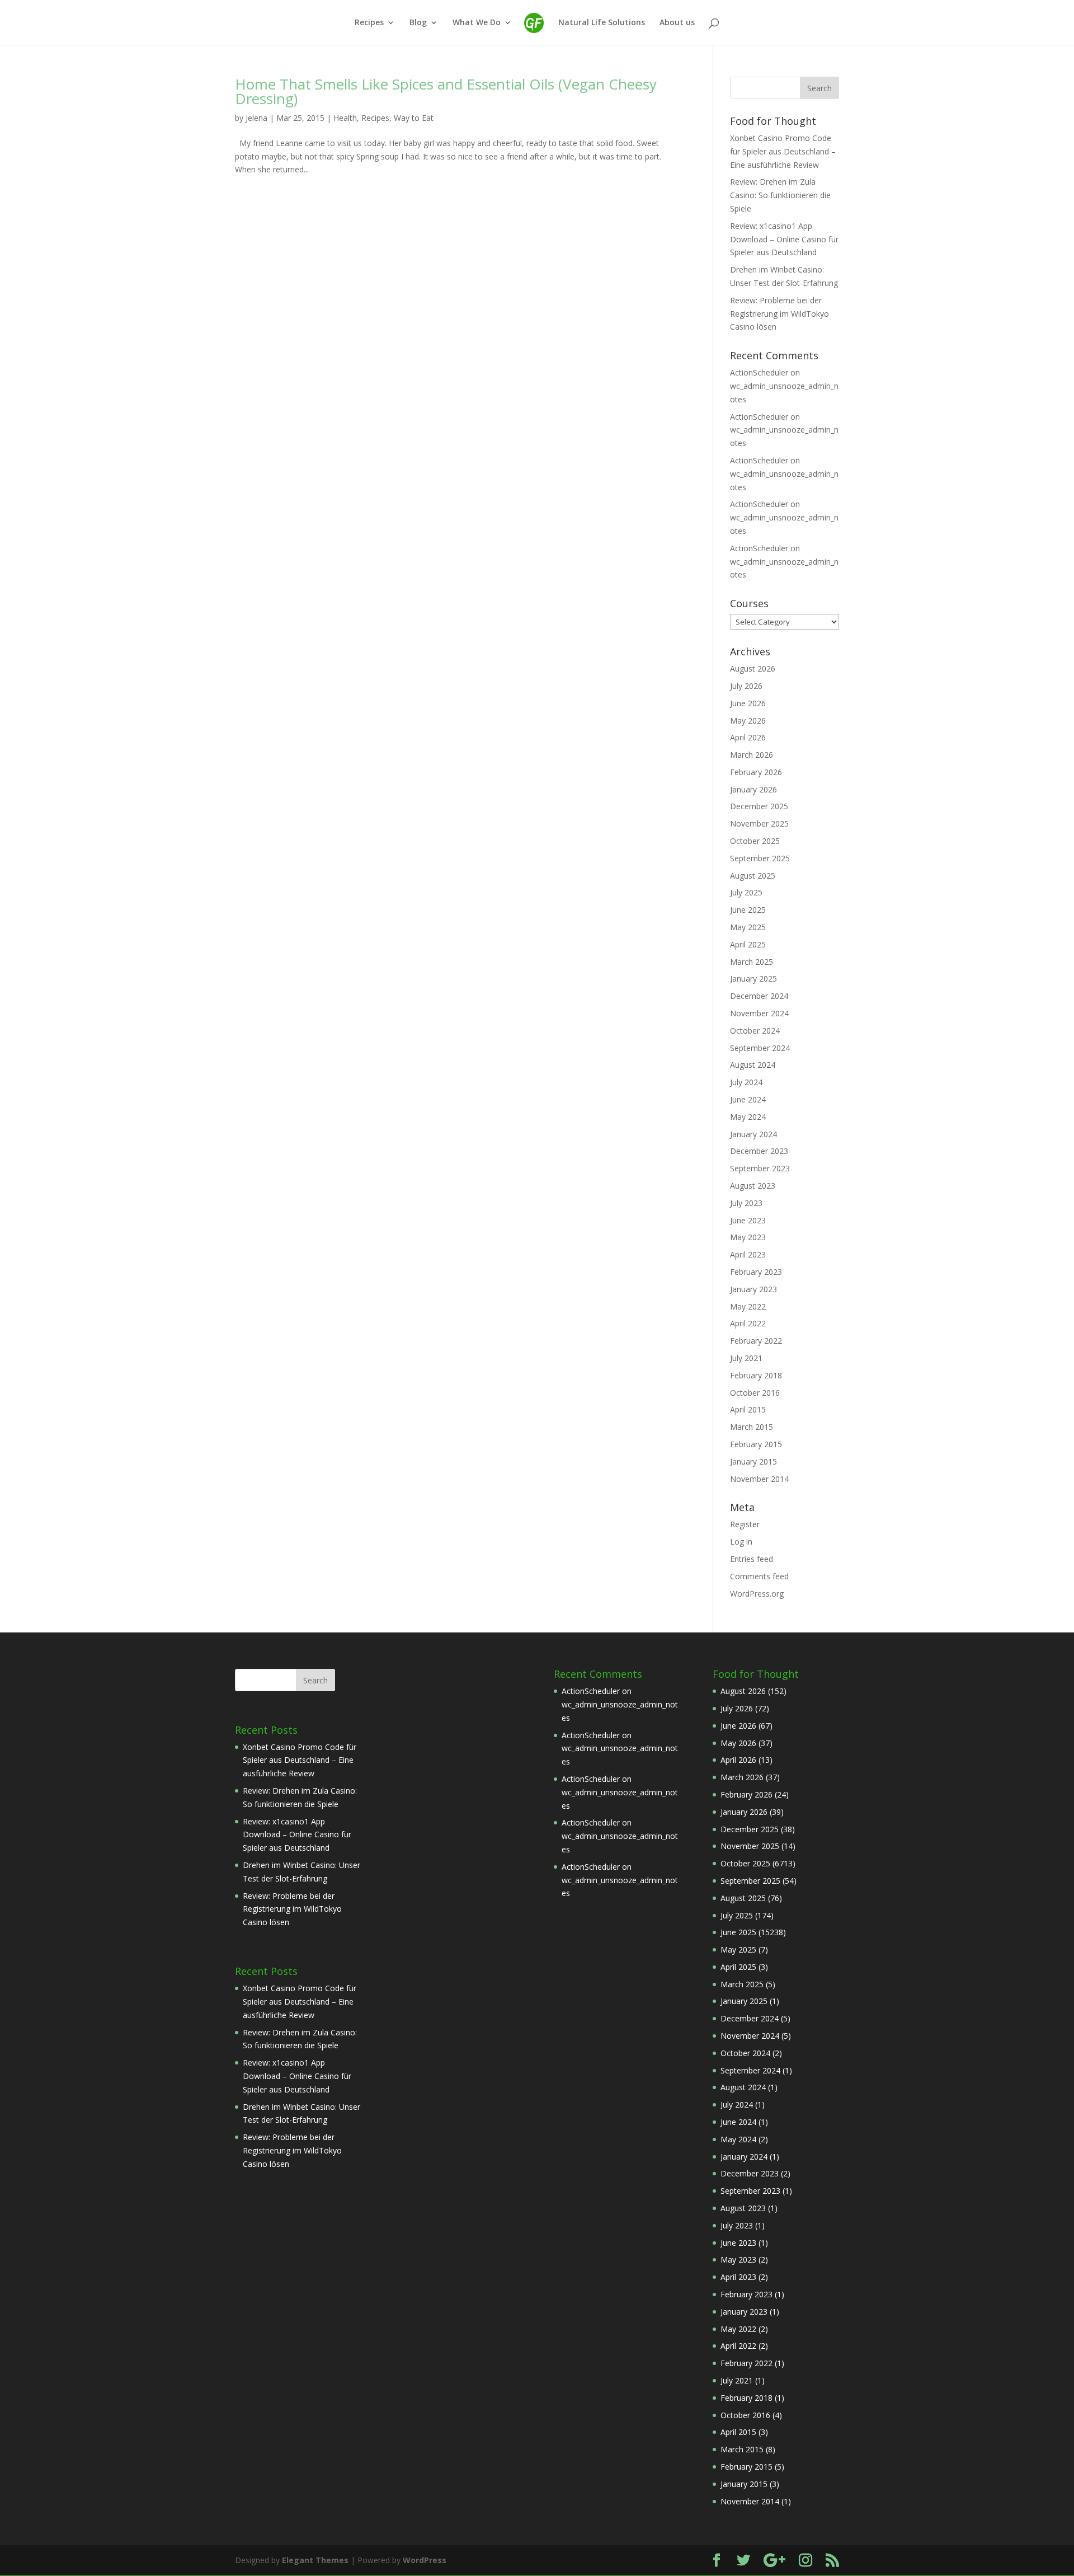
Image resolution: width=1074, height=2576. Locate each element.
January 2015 (753, 1461)
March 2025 (752, 962)
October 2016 (755, 1393)
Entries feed (752, 1559)
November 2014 (759, 1479)
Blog (418, 23)
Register (745, 1524)
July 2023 (746, 1203)
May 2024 (748, 1117)
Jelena (256, 118)
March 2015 (752, 1427)
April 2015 (748, 1409)
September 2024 (760, 1048)
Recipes (369, 23)
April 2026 (748, 737)
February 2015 (756, 1444)
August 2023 (753, 1186)
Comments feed (759, 1576)
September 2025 (760, 858)
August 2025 (753, 876)
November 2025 (759, 824)
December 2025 (759, 806)
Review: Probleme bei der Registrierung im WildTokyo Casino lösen (779, 314)
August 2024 (753, 1065)
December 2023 (759, 1151)
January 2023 (753, 1289)
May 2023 (748, 1237)
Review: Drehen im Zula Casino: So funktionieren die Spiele (780, 195)
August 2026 (753, 668)
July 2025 (746, 892)
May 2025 (748, 927)
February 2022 (756, 1341)
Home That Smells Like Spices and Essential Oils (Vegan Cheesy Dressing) (446, 91)
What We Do (477, 23)
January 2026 (753, 789)
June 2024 (748, 1099)
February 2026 (756, 772)
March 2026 (752, 755)
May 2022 (748, 1306)
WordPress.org (757, 1594)
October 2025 (755, 841)
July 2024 (746, 1082)
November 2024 (759, 1013)
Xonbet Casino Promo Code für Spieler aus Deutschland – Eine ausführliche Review (783, 151)
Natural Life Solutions (602, 23)
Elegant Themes (315, 2560)
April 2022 (748, 1323)
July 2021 (746, 1358)
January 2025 (753, 979)
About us (677, 23)
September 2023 (760, 1168)
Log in (741, 1542)
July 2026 (746, 686)
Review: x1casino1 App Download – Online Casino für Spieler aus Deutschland (784, 239)
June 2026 (748, 703)
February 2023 (756, 1272)
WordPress (425, 2560)
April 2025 (748, 944)
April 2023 (748, 1254)
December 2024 (759, 996)
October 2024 (755, 1031)
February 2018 (756, 1375)
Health (345, 118)
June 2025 (748, 910)
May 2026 (748, 721)
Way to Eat (414, 118)
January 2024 (753, 1134)
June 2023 (748, 1220)
